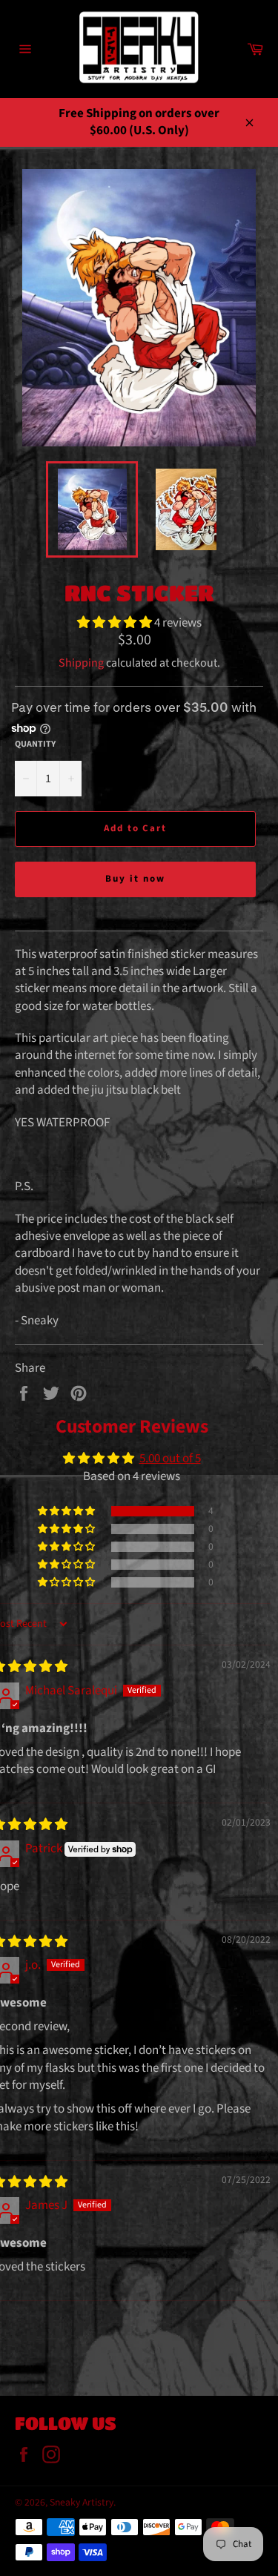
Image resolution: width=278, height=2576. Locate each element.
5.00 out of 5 (170, 1459)
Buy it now (135, 879)
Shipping (81, 663)
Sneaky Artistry (82, 2502)
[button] (116, 623)
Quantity (35, 744)
